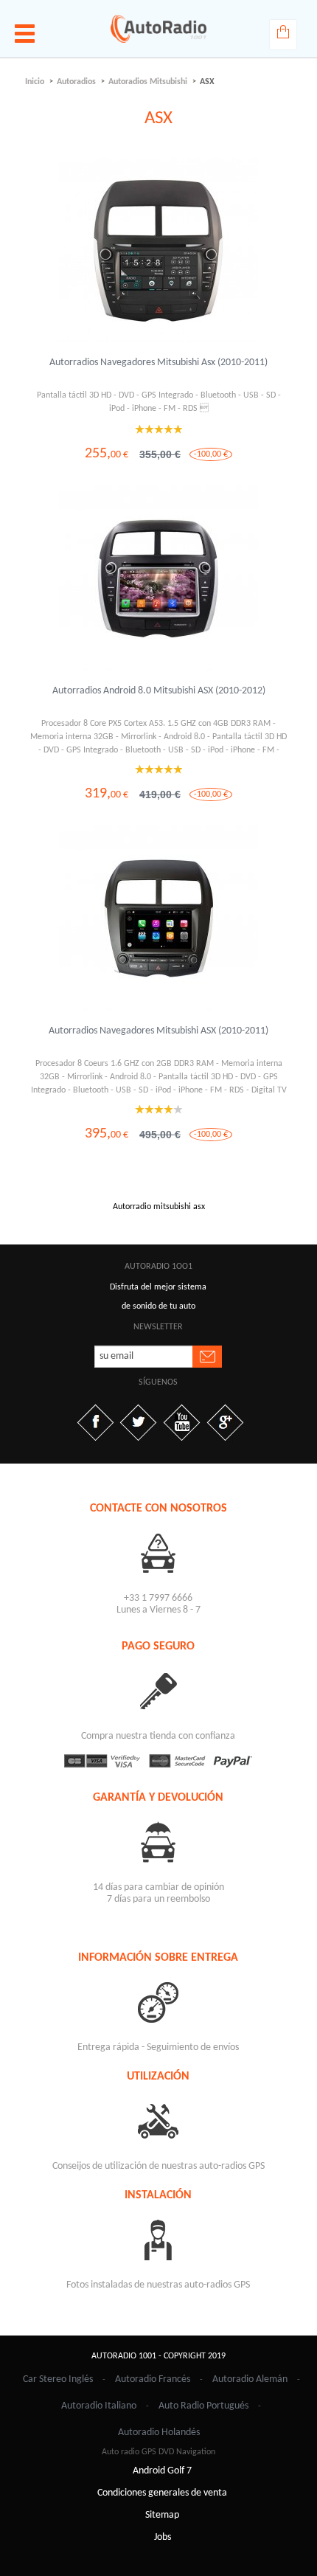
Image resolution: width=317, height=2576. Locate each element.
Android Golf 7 (162, 2471)
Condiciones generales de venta (162, 2493)
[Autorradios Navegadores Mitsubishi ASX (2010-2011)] (158, 919)
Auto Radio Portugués (203, 2406)
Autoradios (76, 82)
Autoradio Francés (153, 2379)
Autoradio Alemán (250, 2379)
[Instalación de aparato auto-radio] (159, 2239)
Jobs (163, 2537)
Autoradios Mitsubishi (148, 82)
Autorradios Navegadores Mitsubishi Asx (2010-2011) (158, 363)
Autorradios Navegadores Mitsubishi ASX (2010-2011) (158, 1031)
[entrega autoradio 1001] (159, 2002)
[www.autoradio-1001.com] (158, 29)
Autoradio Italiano (99, 2406)
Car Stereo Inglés (58, 2379)
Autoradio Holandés (159, 2433)
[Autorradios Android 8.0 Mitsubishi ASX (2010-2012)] (158, 579)
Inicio (35, 82)
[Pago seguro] (159, 1690)
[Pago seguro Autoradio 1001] (159, 1761)
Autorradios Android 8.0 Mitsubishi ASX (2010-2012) (159, 691)
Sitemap (162, 2515)
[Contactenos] (159, 1552)
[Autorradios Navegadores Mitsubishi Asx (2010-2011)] (158, 251)
